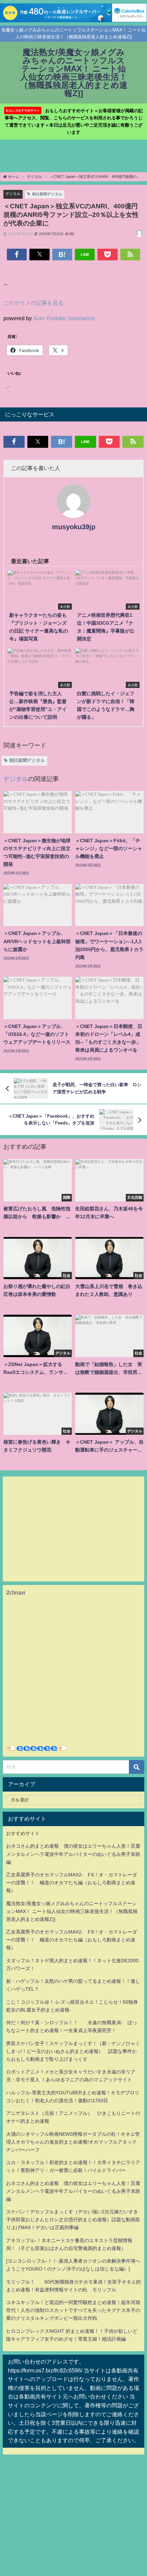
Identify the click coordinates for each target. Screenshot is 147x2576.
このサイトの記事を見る (34, 303)
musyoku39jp (74, 527)
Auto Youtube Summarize (64, 318)
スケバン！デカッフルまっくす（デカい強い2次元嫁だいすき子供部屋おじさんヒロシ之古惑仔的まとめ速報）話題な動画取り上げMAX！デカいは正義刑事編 (73, 2220)
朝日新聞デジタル (47, 194)
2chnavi (16, 1592)
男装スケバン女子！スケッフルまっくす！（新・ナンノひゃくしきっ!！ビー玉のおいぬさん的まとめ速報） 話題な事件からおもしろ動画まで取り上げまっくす (73, 2051)
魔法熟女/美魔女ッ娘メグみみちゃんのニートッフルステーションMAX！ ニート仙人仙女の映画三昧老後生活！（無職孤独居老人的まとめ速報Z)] (72, 1911)
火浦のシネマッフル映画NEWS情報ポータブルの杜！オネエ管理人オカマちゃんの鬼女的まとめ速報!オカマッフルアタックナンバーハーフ (73, 2142)
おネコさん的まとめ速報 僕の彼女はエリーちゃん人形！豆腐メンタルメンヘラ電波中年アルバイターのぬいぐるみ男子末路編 (73, 1854)
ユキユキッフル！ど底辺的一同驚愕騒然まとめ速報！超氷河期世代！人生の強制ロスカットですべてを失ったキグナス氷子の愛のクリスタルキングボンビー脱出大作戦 (73, 2310)
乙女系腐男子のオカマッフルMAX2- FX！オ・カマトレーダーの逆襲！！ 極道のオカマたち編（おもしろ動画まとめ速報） (72, 1883)
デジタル (13, 194)
